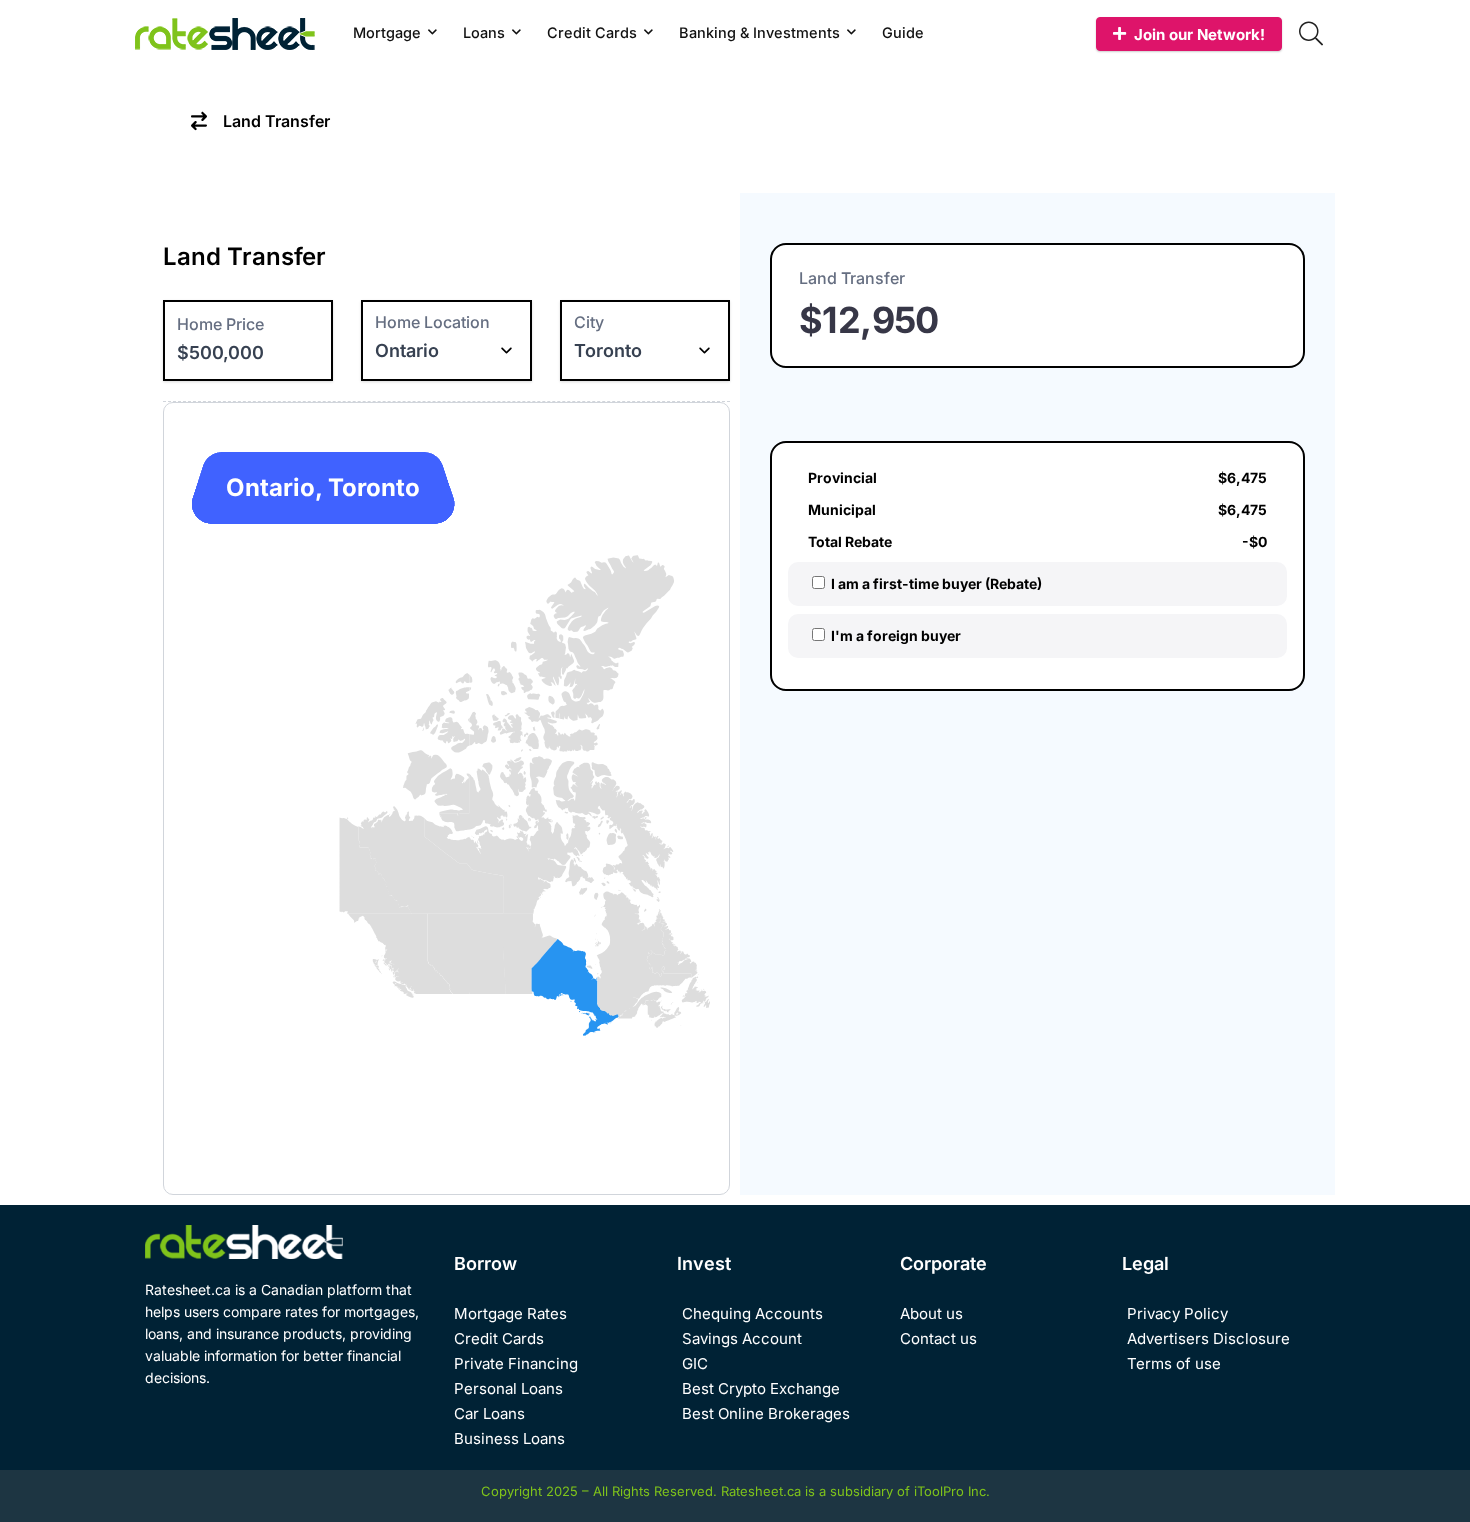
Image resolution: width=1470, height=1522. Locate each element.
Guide (903, 32)
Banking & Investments (759, 32)
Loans (484, 32)
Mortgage (387, 32)
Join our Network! (1199, 34)
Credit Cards (592, 32)
